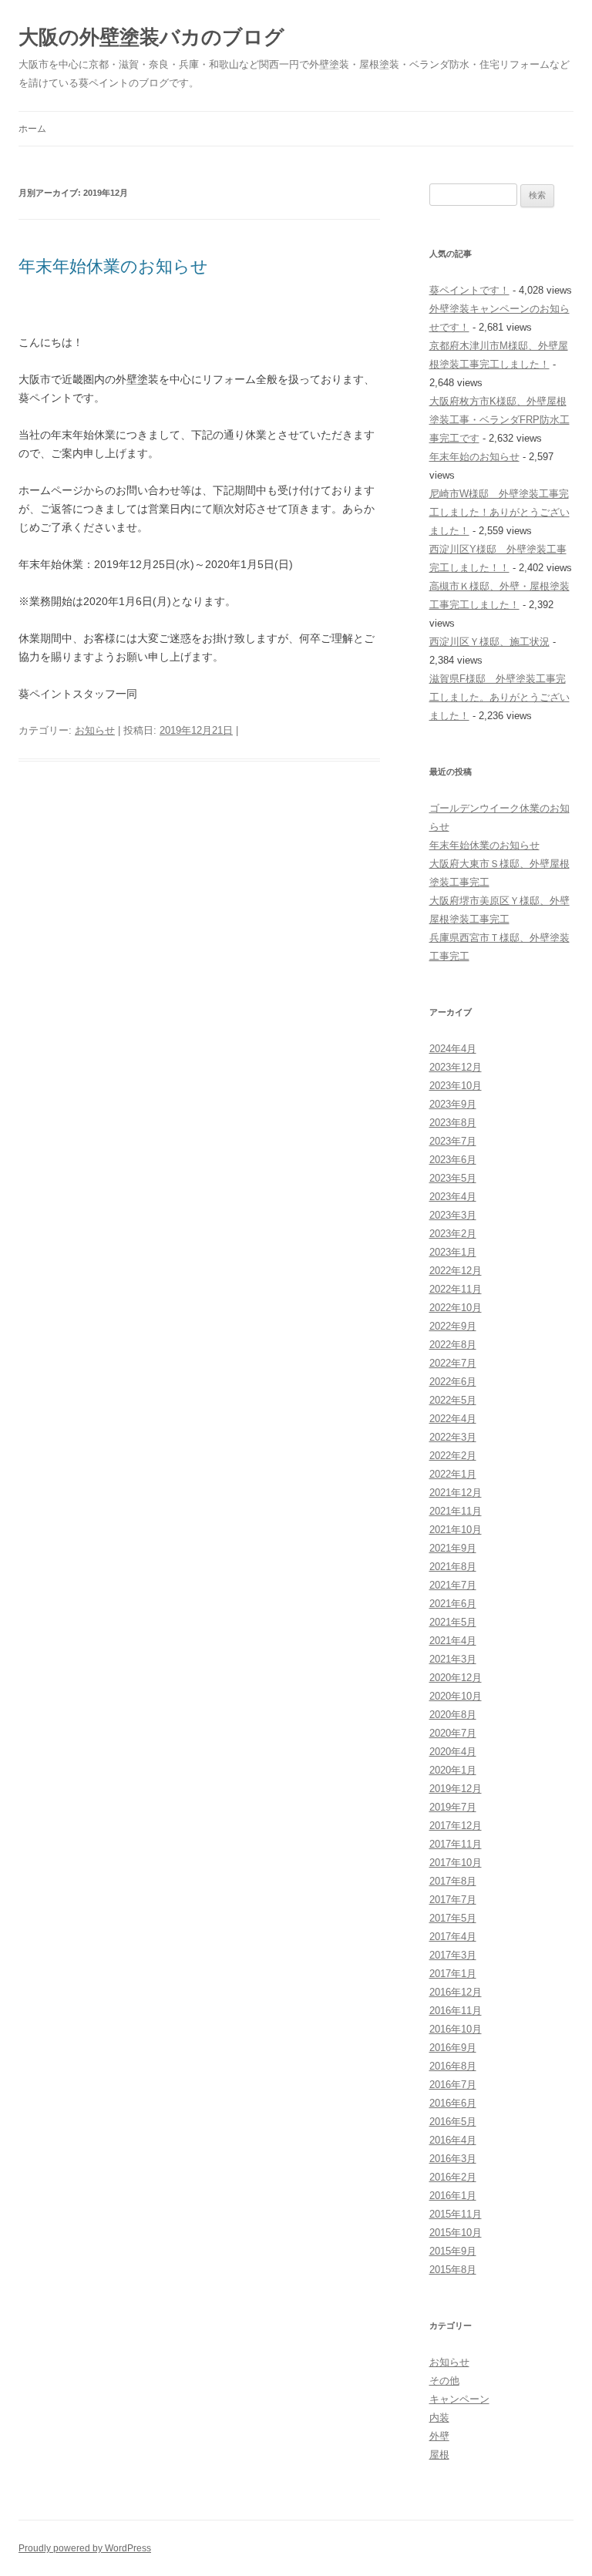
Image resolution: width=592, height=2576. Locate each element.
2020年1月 (453, 1770)
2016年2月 (453, 2177)
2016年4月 (453, 2140)
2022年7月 (453, 1363)
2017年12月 (456, 1826)
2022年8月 (453, 1345)
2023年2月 (453, 1234)
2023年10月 (456, 1086)
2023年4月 (453, 1197)
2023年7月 (453, 1141)
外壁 (439, 2436)
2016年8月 (453, 2066)
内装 (439, 2418)
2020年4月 (453, 1752)
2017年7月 (453, 1900)
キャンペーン (459, 2399)
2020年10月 (456, 1696)
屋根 (439, 2455)
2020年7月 (453, 1733)
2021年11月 (456, 1511)
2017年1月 (453, 1974)
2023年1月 (453, 1252)
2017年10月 (456, 1863)
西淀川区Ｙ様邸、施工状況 (489, 642)
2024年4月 (453, 1049)
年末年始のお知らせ (474, 457)
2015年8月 (453, 2270)
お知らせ (95, 730)
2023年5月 (453, 1178)
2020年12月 (456, 1678)
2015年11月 (456, 2214)
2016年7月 (453, 2085)
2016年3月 (453, 2159)
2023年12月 (456, 1067)
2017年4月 (453, 1937)
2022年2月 (453, 1456)
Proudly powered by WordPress (85, 2548)
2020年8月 (453, 1715)
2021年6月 (453, 1604)
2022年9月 (453, 1326)
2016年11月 (456, 2011)
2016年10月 (456, 2029)
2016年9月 (453, 2048)
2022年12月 (456, 1271)
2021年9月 (453, 1548)
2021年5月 (453, 1622)
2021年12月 (456, 1493)
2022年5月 (453, 1400)
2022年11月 (456, 1289)
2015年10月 (456, 2233)
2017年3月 (453, 1955)
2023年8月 (453, 1123)
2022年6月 (453, 1382)
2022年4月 (453, 1419)
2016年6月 (453, 2103)
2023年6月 (453, 1160)
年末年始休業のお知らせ (113, 266)
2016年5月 (453, 2122)
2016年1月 (453, 2196)
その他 (444, 2381)
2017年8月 (453, 1881)
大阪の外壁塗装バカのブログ (151, 37)
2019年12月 (456, 1789)
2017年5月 (453, 1918)
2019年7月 (453, 1807)
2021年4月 (453, 1641)
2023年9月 (453, 1104)
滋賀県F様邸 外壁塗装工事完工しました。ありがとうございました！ (499, 697)
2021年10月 (456, 1530)
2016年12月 (456, 1992)
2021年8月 (453, 1567)
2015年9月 (453, 2251)
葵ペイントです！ (469, 290)
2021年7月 (453, 1585)
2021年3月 (453, 1659)
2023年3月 (453, 1215)
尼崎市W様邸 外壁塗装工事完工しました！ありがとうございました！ (499, 512)
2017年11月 (456, 1844)
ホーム (32, 129)
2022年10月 (456, 1308)
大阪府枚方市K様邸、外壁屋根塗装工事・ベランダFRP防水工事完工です (499, 420)
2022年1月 (453, 1474)
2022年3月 (453, 1437)
